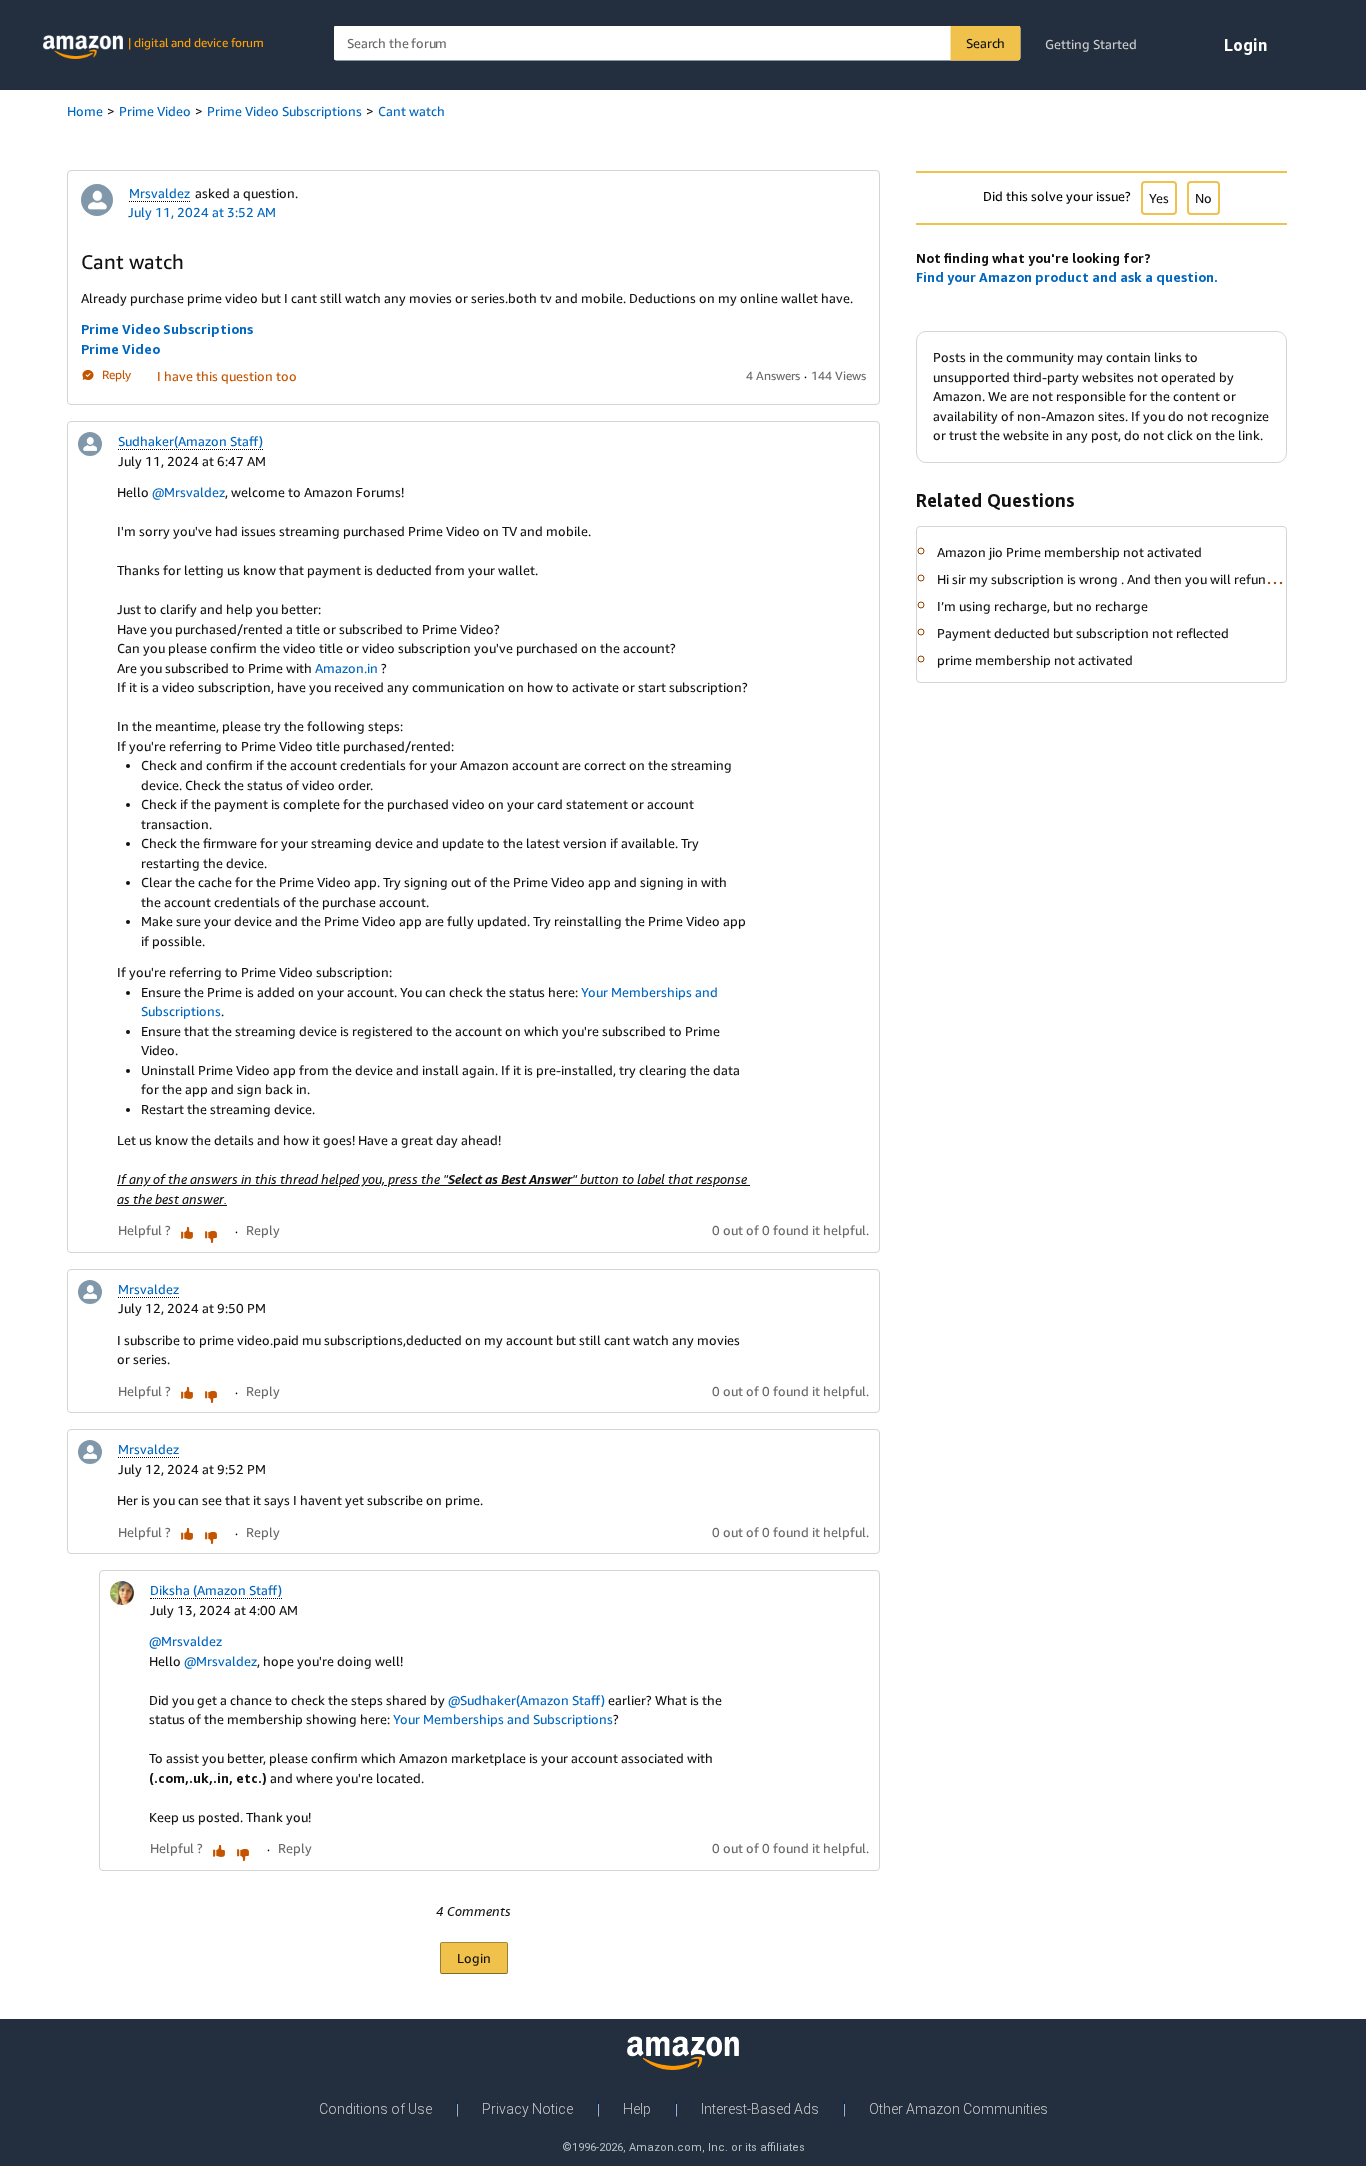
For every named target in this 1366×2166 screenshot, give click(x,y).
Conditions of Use (375, 2109)
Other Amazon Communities (958, 2109)
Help (637, 2109)
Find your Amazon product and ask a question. (1067, 277)
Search (985, 43)
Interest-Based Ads (760, 2109)
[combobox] (677, 43)
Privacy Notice (527, 2109)
